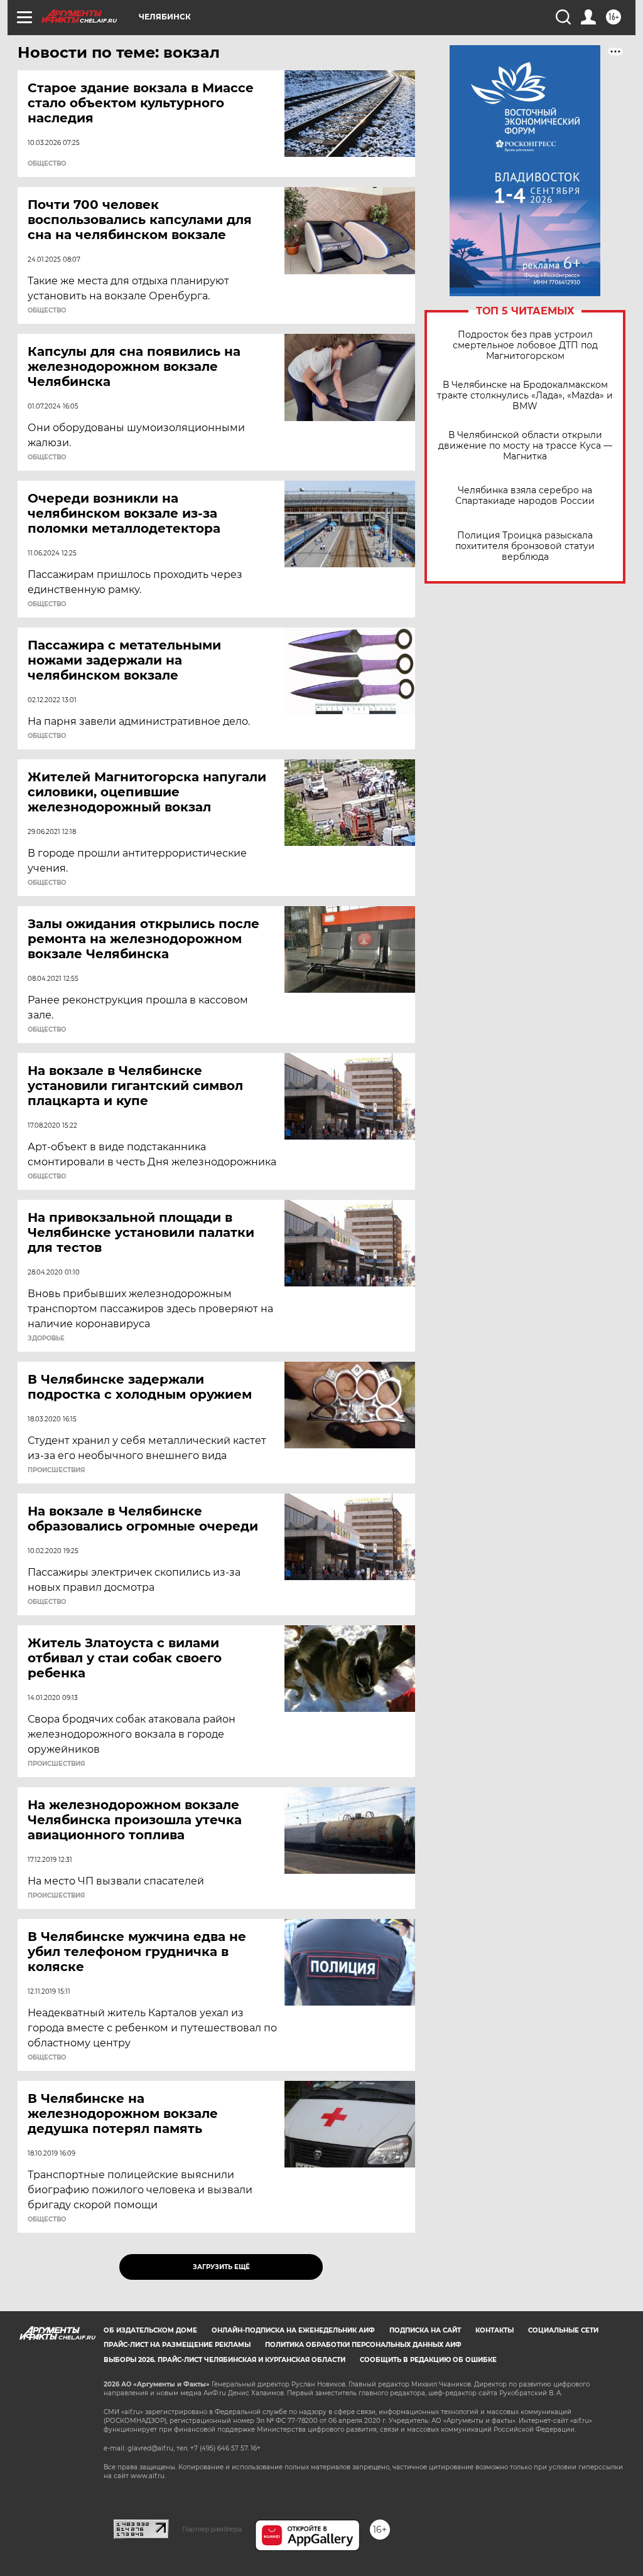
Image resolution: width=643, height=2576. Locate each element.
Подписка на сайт (425, 2330)
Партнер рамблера (212, 2529)
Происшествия (56, 1470)
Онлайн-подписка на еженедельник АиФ (293, 2330)
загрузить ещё (221, 2267)
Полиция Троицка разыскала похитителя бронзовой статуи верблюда (525, 546)
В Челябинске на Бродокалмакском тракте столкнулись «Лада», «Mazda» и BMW (525, 396)
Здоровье (46, 1339)
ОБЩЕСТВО (47, 164)
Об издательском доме (150, 2330)
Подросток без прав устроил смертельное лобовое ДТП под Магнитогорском (525, 345)
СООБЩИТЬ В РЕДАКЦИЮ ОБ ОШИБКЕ (428, 2360)
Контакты (494, 2330)
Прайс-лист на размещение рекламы (177, 2345)
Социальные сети (563, 2330)
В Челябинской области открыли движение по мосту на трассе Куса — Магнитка (525, 446)
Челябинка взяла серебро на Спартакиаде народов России (525, 496)
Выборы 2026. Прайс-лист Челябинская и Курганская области (224, 2360)
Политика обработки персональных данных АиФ (363, 2345)
